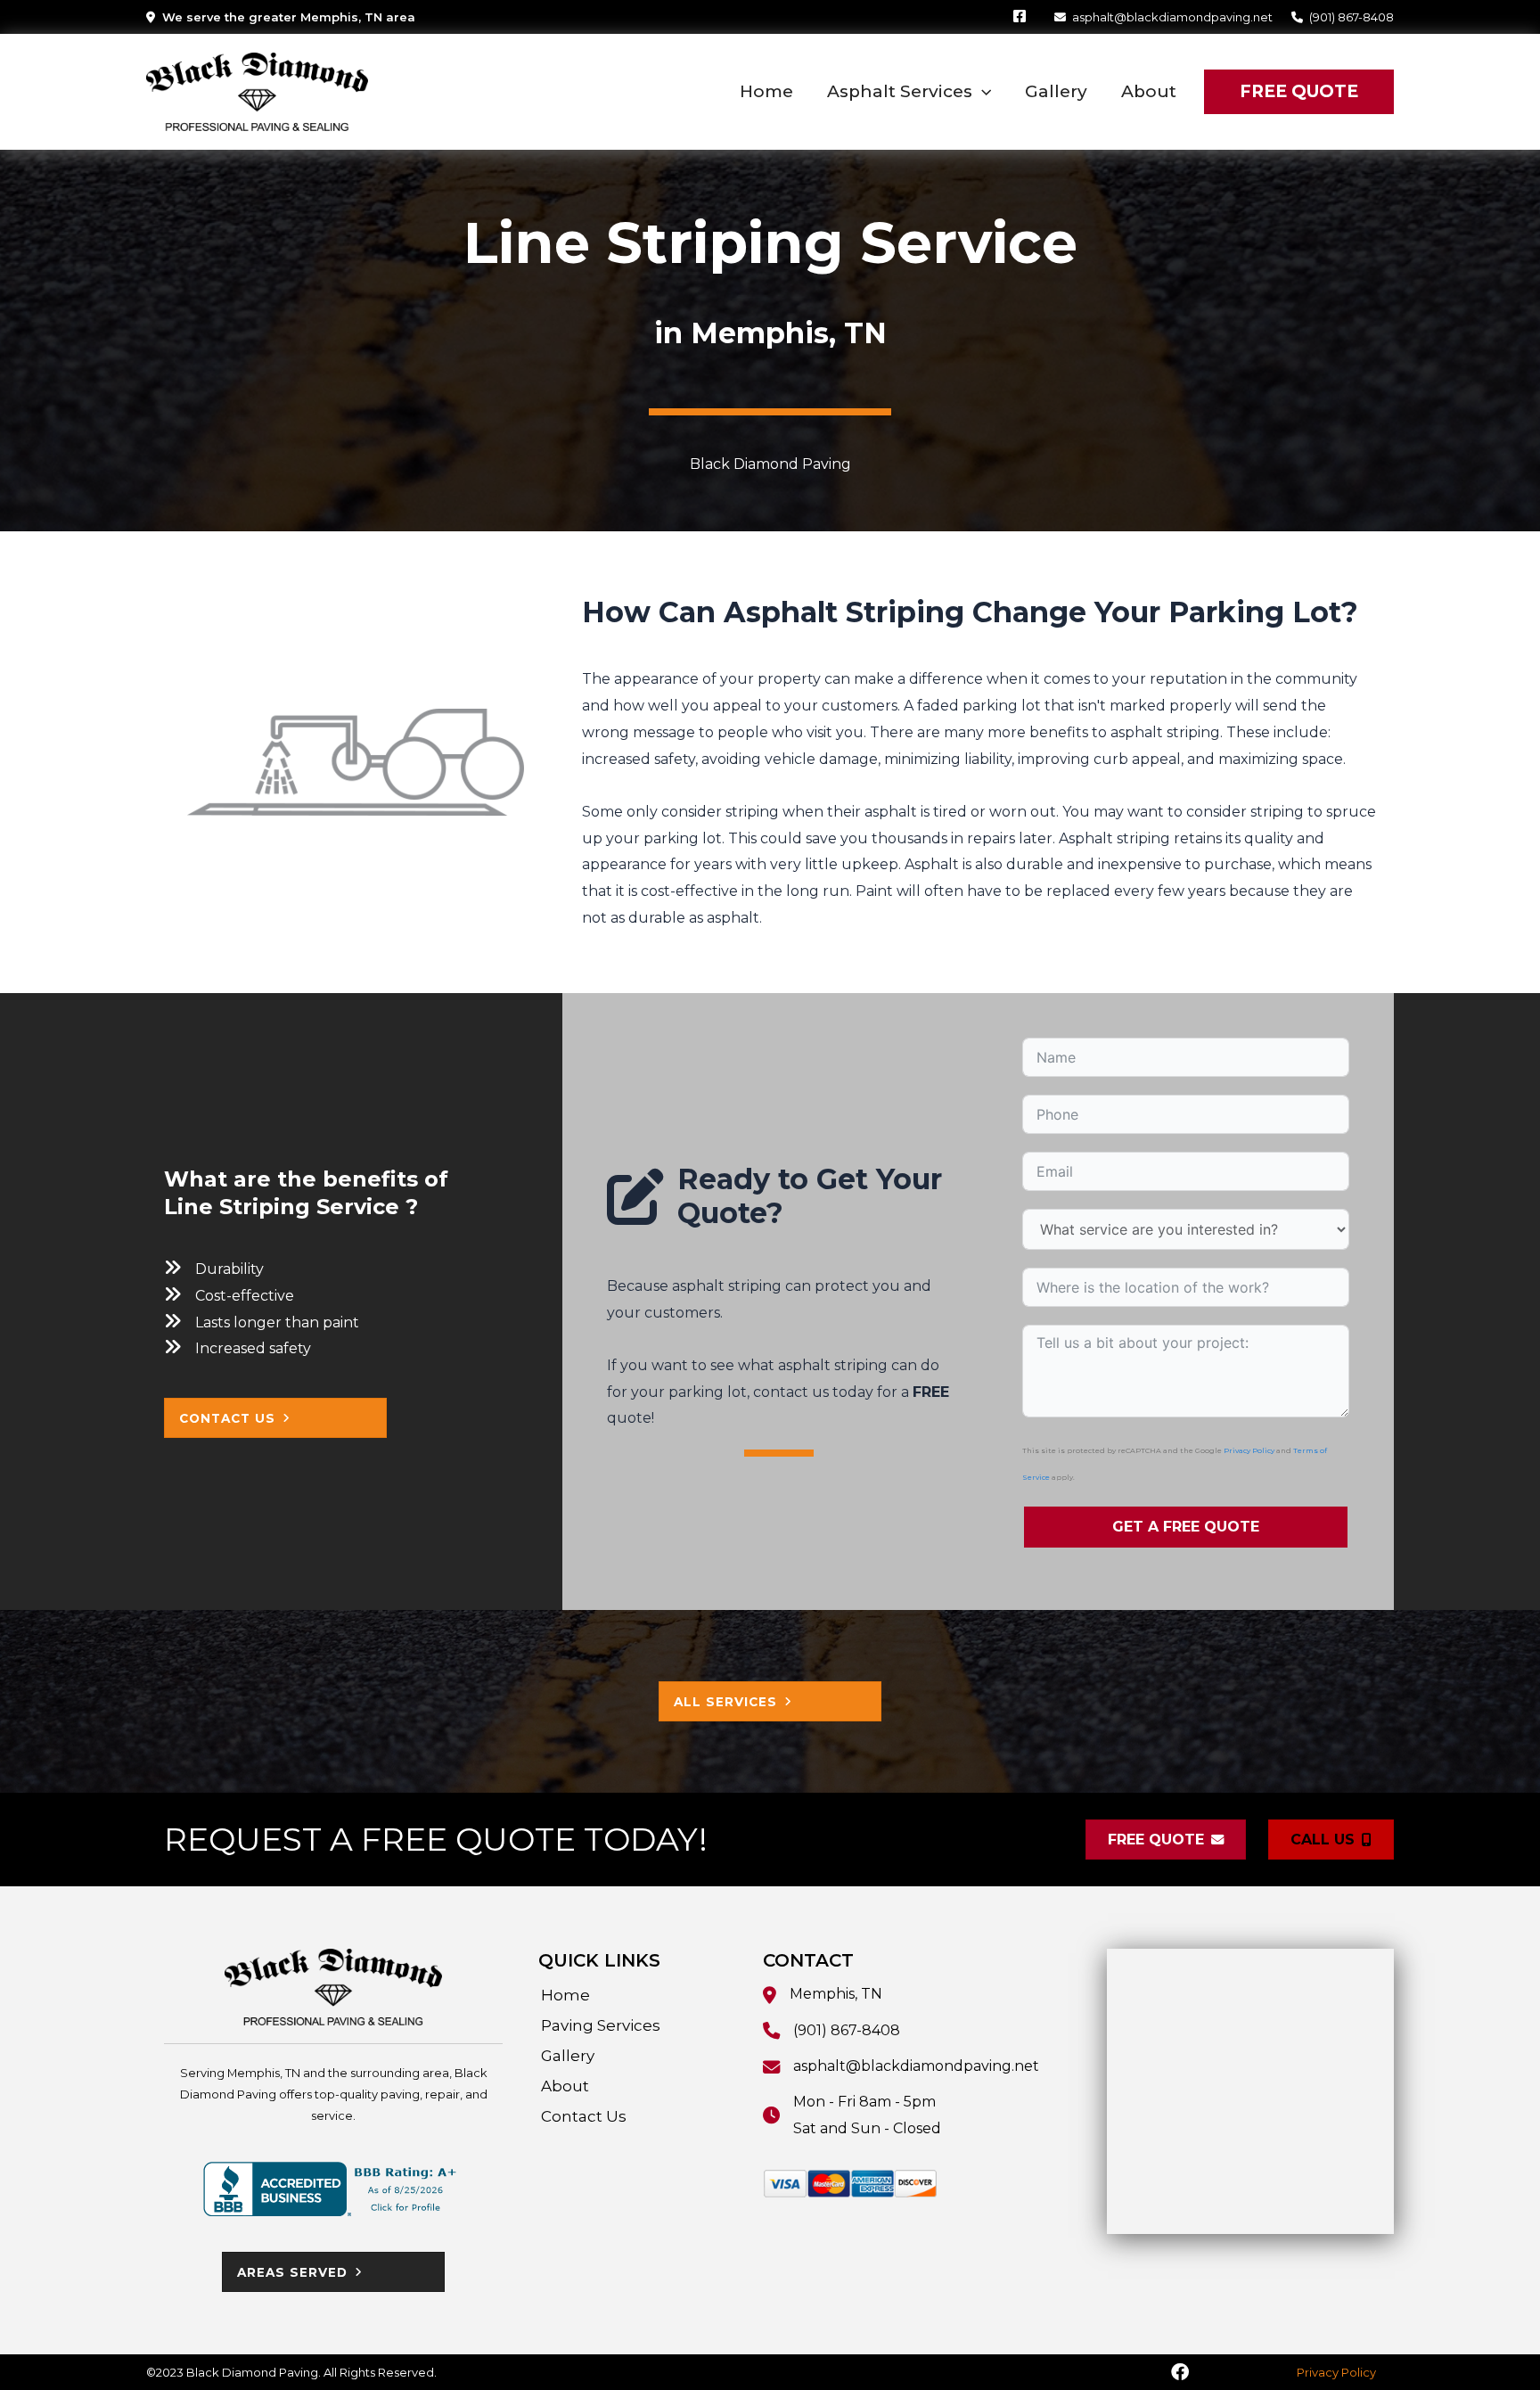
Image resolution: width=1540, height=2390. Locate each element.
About (565, 2086)
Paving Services (601, 2025)
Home (565, 1995)
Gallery (568, 2056)
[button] (982, 92)
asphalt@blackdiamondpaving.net (1172, 17)
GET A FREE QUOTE (1186, 1527)
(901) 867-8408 (1352, 17)
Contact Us (584, 2116)
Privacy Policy (1249, 1450)
